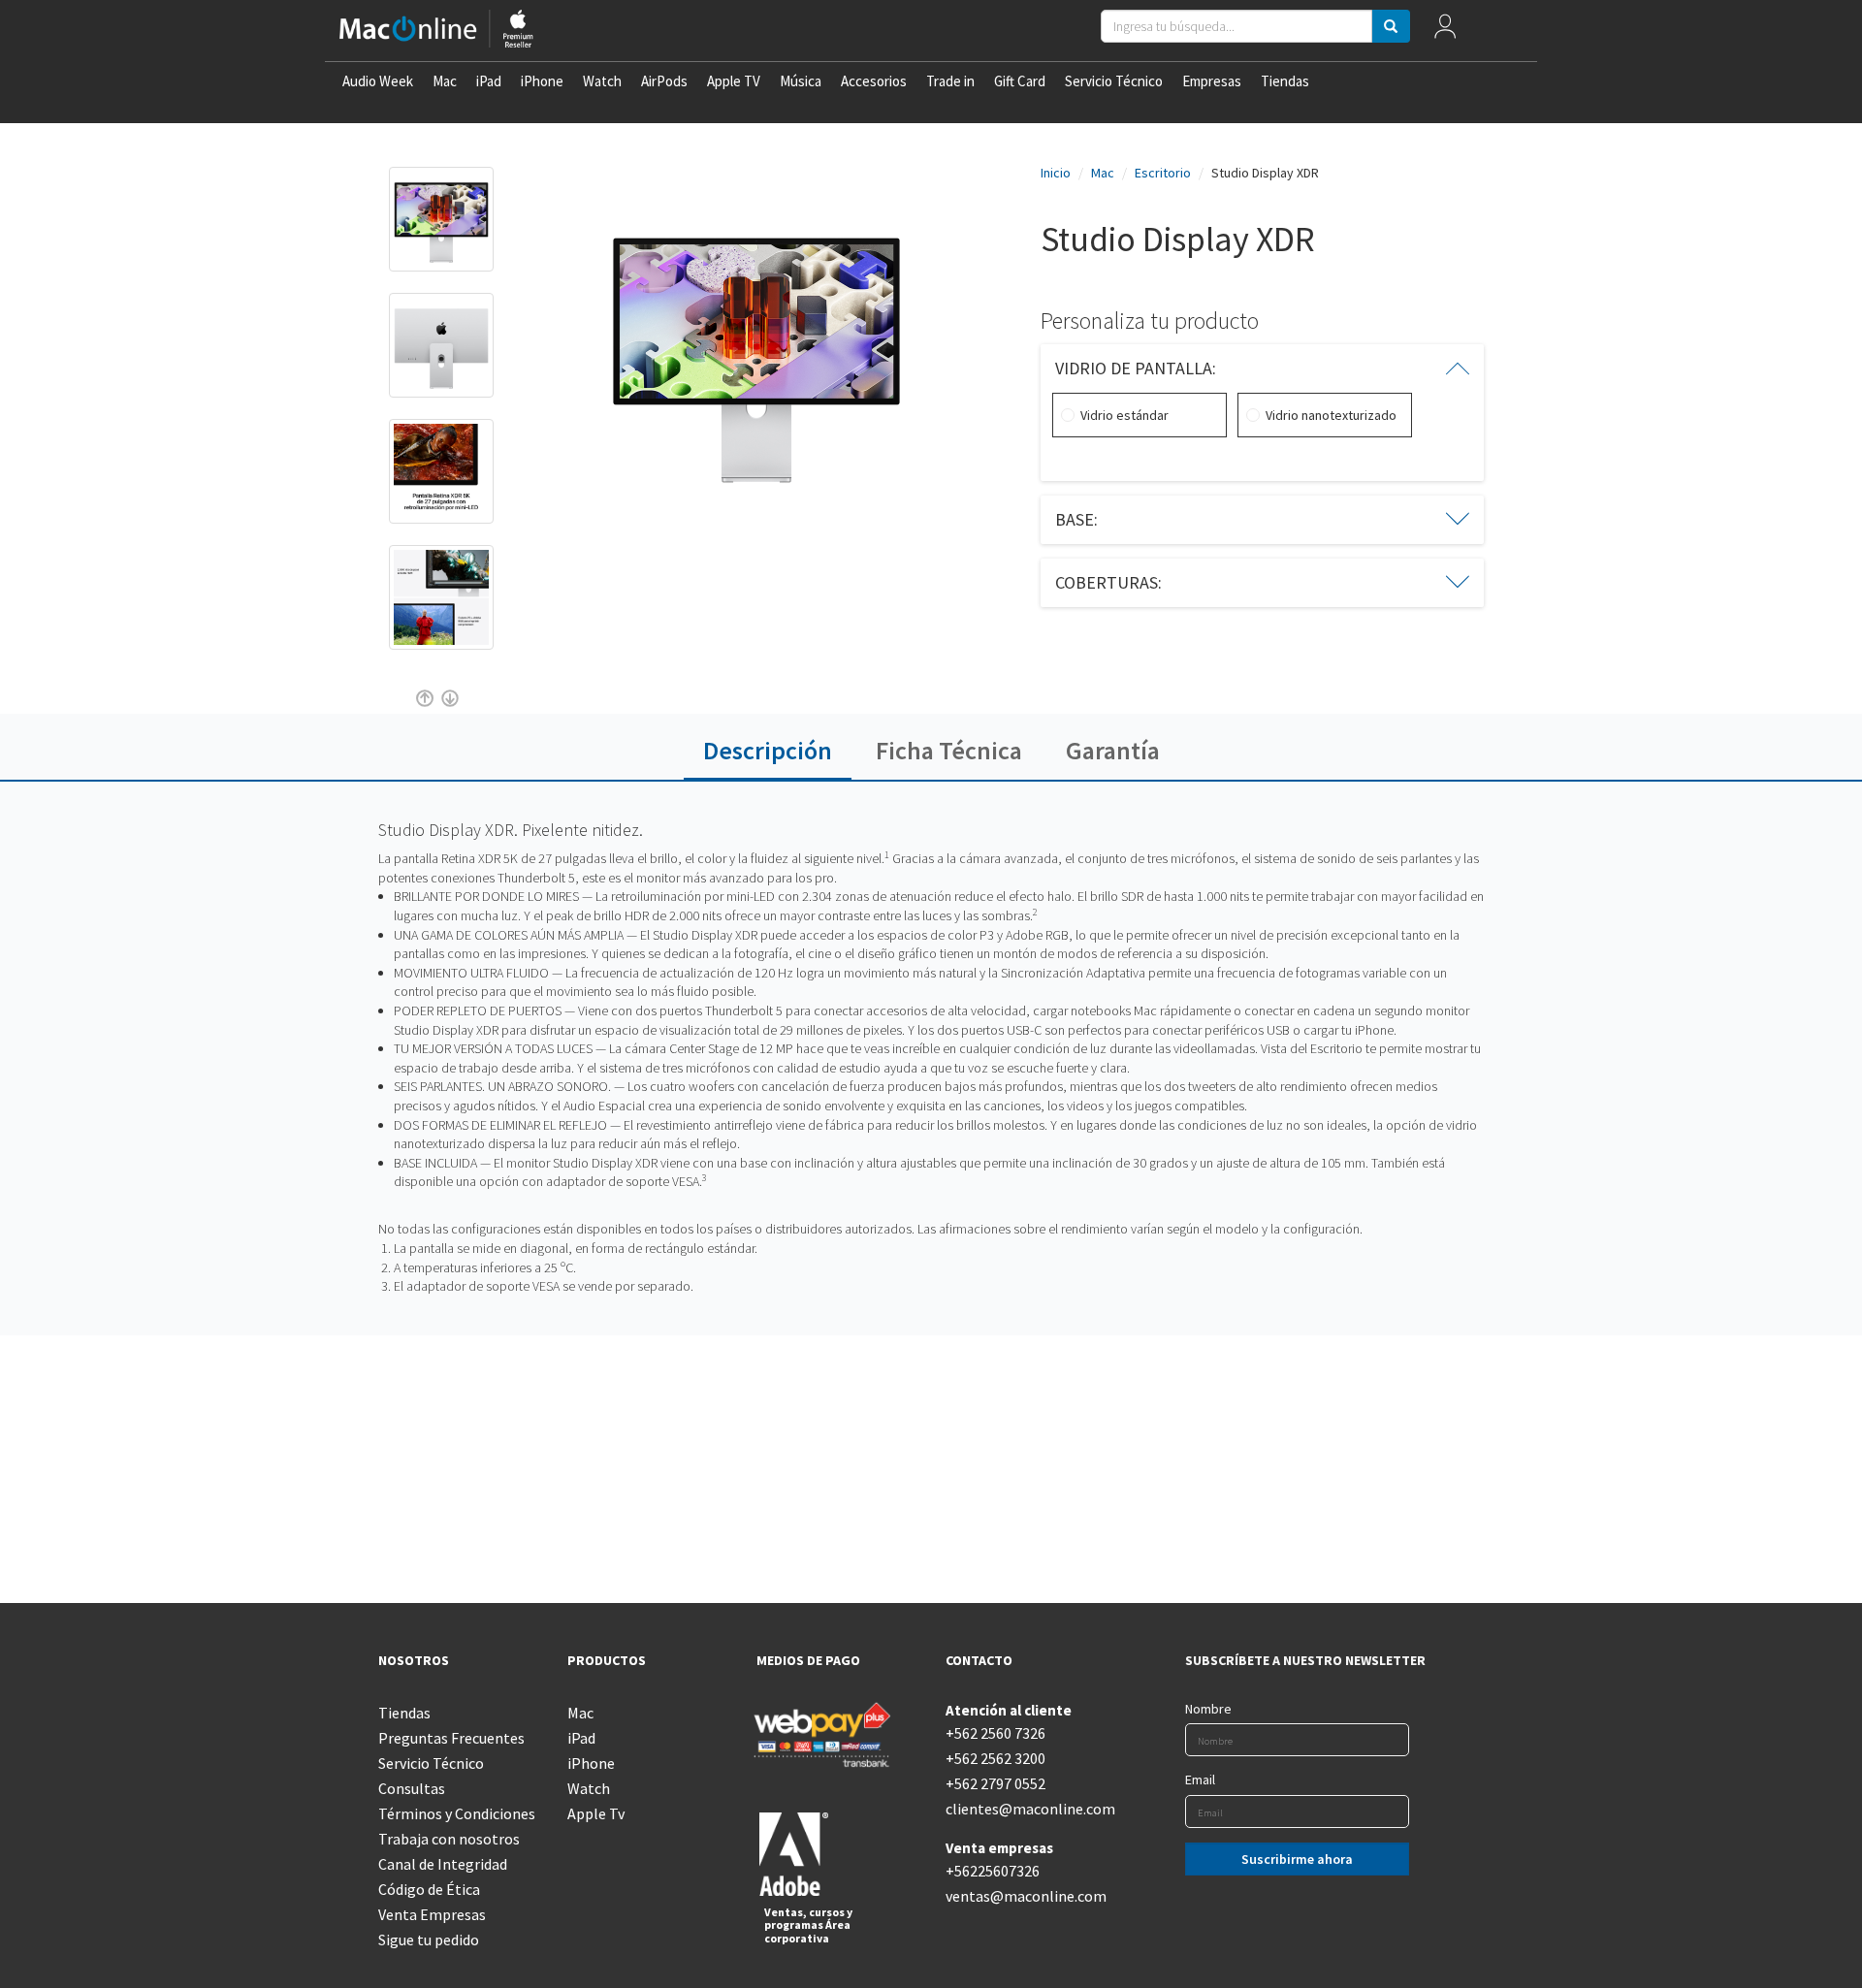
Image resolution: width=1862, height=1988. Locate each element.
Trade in (950, 81)
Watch (602, 81)
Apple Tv (596, 1813)
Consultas (412, 1788)
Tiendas (1285, 81)
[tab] (1263, 369)
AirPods (664, 81)
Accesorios (874, 81)
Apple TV (734, 81)
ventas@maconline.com (1026, 1896)
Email (1200, 1780)
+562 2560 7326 (995, 1733)
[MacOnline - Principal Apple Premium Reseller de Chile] (436, 31)
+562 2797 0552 (995, 1783)
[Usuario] (1445, 31)
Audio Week (378, 81)
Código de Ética (429, 1889)
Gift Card (1020, 81)
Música (801, 81)
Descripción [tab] (768, 750)
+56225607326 (993, 1871)
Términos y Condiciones (457, 1813)
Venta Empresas (432, 1914)
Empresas (1212, 81)
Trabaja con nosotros (449, 1839)
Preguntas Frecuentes (451, 1738)
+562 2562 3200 (995, 1758)
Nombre (1208, 1709)
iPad (489, 81)
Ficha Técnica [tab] (949, 750)
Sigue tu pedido (429, 1940)
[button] (1263, 369)
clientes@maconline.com (1026, 1809)
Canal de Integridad (443, 1864)
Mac (445, 81)
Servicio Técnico (1114, 81)
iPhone (542, 81)
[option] (441, 229)
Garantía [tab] (1113, 750)
